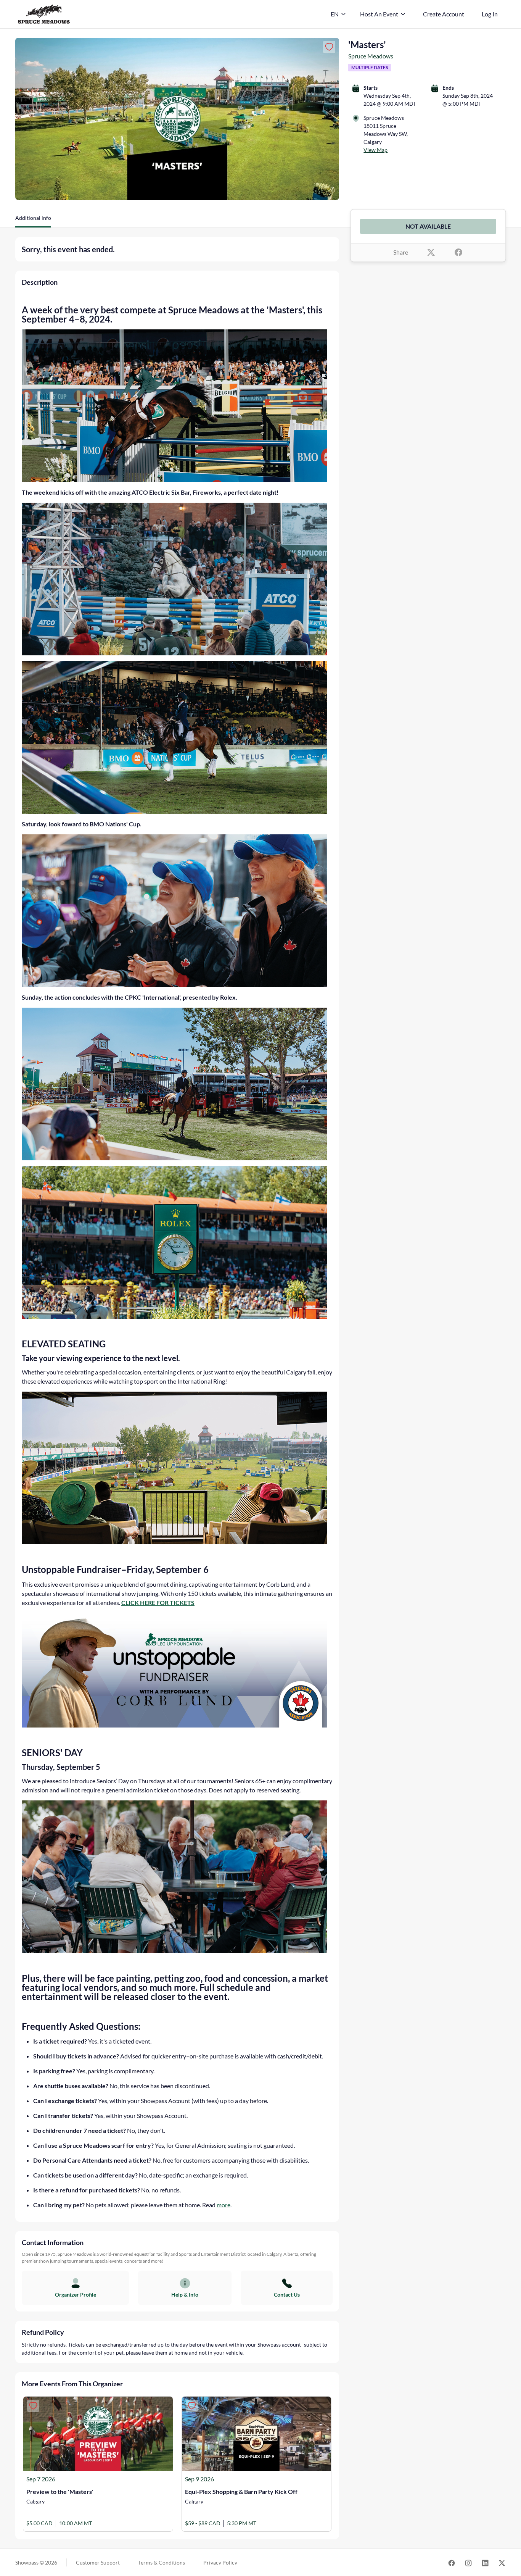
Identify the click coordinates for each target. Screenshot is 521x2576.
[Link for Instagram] (468, 2562)
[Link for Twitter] (502, 2562)
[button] (33, 221)
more (224, 2205)
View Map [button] (375, 150)
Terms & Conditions (162, 2562)
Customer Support (98, 2562)
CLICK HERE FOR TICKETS (158, 1603)
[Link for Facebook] (452, 2562)
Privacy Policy (220, 2562)
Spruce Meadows (371, 56)
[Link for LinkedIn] (485, 2562)
